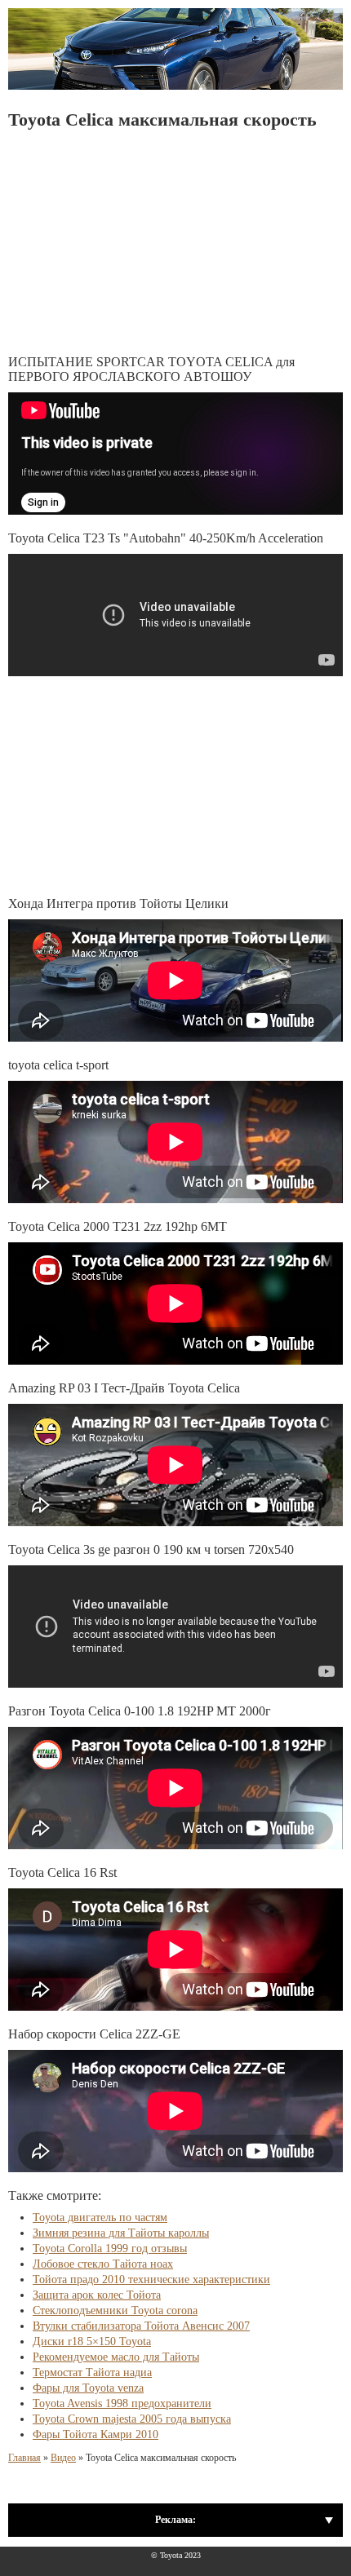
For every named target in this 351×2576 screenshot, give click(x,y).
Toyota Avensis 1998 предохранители (122, 2403)
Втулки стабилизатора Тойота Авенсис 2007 (141, 2326)
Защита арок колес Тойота (97, 2295)
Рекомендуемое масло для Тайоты (116, 2357)
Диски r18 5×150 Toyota (92, 2341)
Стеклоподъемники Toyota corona (115, 2310)
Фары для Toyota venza (88, 2388)
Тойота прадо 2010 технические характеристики (151, 2279)
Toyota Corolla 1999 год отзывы (110, 2248)
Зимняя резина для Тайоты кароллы (121, 2233)
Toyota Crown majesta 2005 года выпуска (132, 2419)
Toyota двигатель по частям (100, 2217)
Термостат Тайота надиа (92, 2372)
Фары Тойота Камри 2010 (96, 2434)
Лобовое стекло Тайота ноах (103, 2264)
